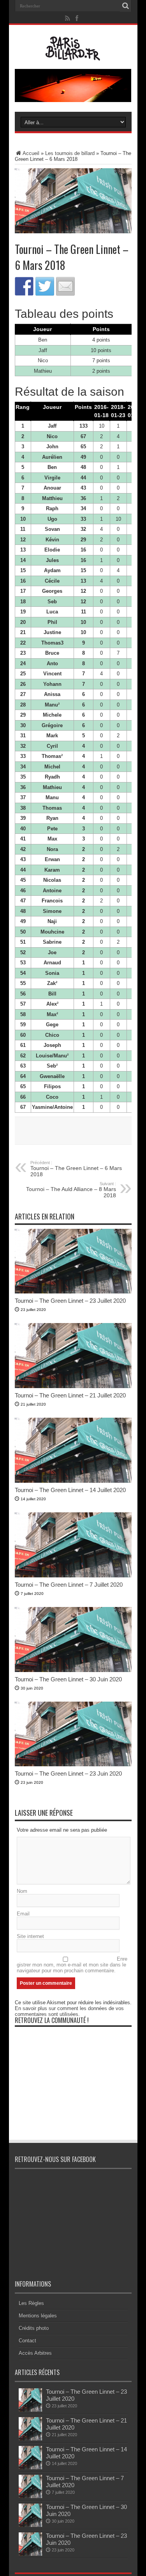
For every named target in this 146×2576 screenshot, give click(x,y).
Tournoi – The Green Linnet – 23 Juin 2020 (68, 1773)
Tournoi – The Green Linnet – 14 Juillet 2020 (70, 1490)
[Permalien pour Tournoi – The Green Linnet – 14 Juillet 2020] (73, 1481)
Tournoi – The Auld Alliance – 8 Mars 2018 (71, 1190)
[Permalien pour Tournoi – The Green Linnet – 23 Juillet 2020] (73, 1292)
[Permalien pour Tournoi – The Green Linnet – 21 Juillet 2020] (73, 1386)
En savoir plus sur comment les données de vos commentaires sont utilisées (69, 2011)
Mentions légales (38, 2316)
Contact (27, 2341)
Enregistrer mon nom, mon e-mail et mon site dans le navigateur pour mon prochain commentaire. (72, 1965)
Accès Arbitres (35, 2353)
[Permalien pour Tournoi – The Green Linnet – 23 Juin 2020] (73, 1765)
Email (23, 1914)
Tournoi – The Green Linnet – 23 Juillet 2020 (70, 1301)
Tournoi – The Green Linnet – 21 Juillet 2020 (70, 1395)
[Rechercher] (126, 6)
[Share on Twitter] (45, 286)
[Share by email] (65, 286)
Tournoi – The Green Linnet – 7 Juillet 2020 (69, 1585)
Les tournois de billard (70, 153)
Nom (22, 1891)
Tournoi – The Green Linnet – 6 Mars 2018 (76, 1169)
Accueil (31, 153)
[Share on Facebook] (24, 286)
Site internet (30, 1936)
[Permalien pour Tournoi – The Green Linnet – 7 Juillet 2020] (73, 1576)
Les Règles (31, 2303)
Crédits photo (34, 2328)
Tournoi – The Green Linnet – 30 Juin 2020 (68, 1679)
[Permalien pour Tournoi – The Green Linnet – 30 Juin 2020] (73, 1670)
